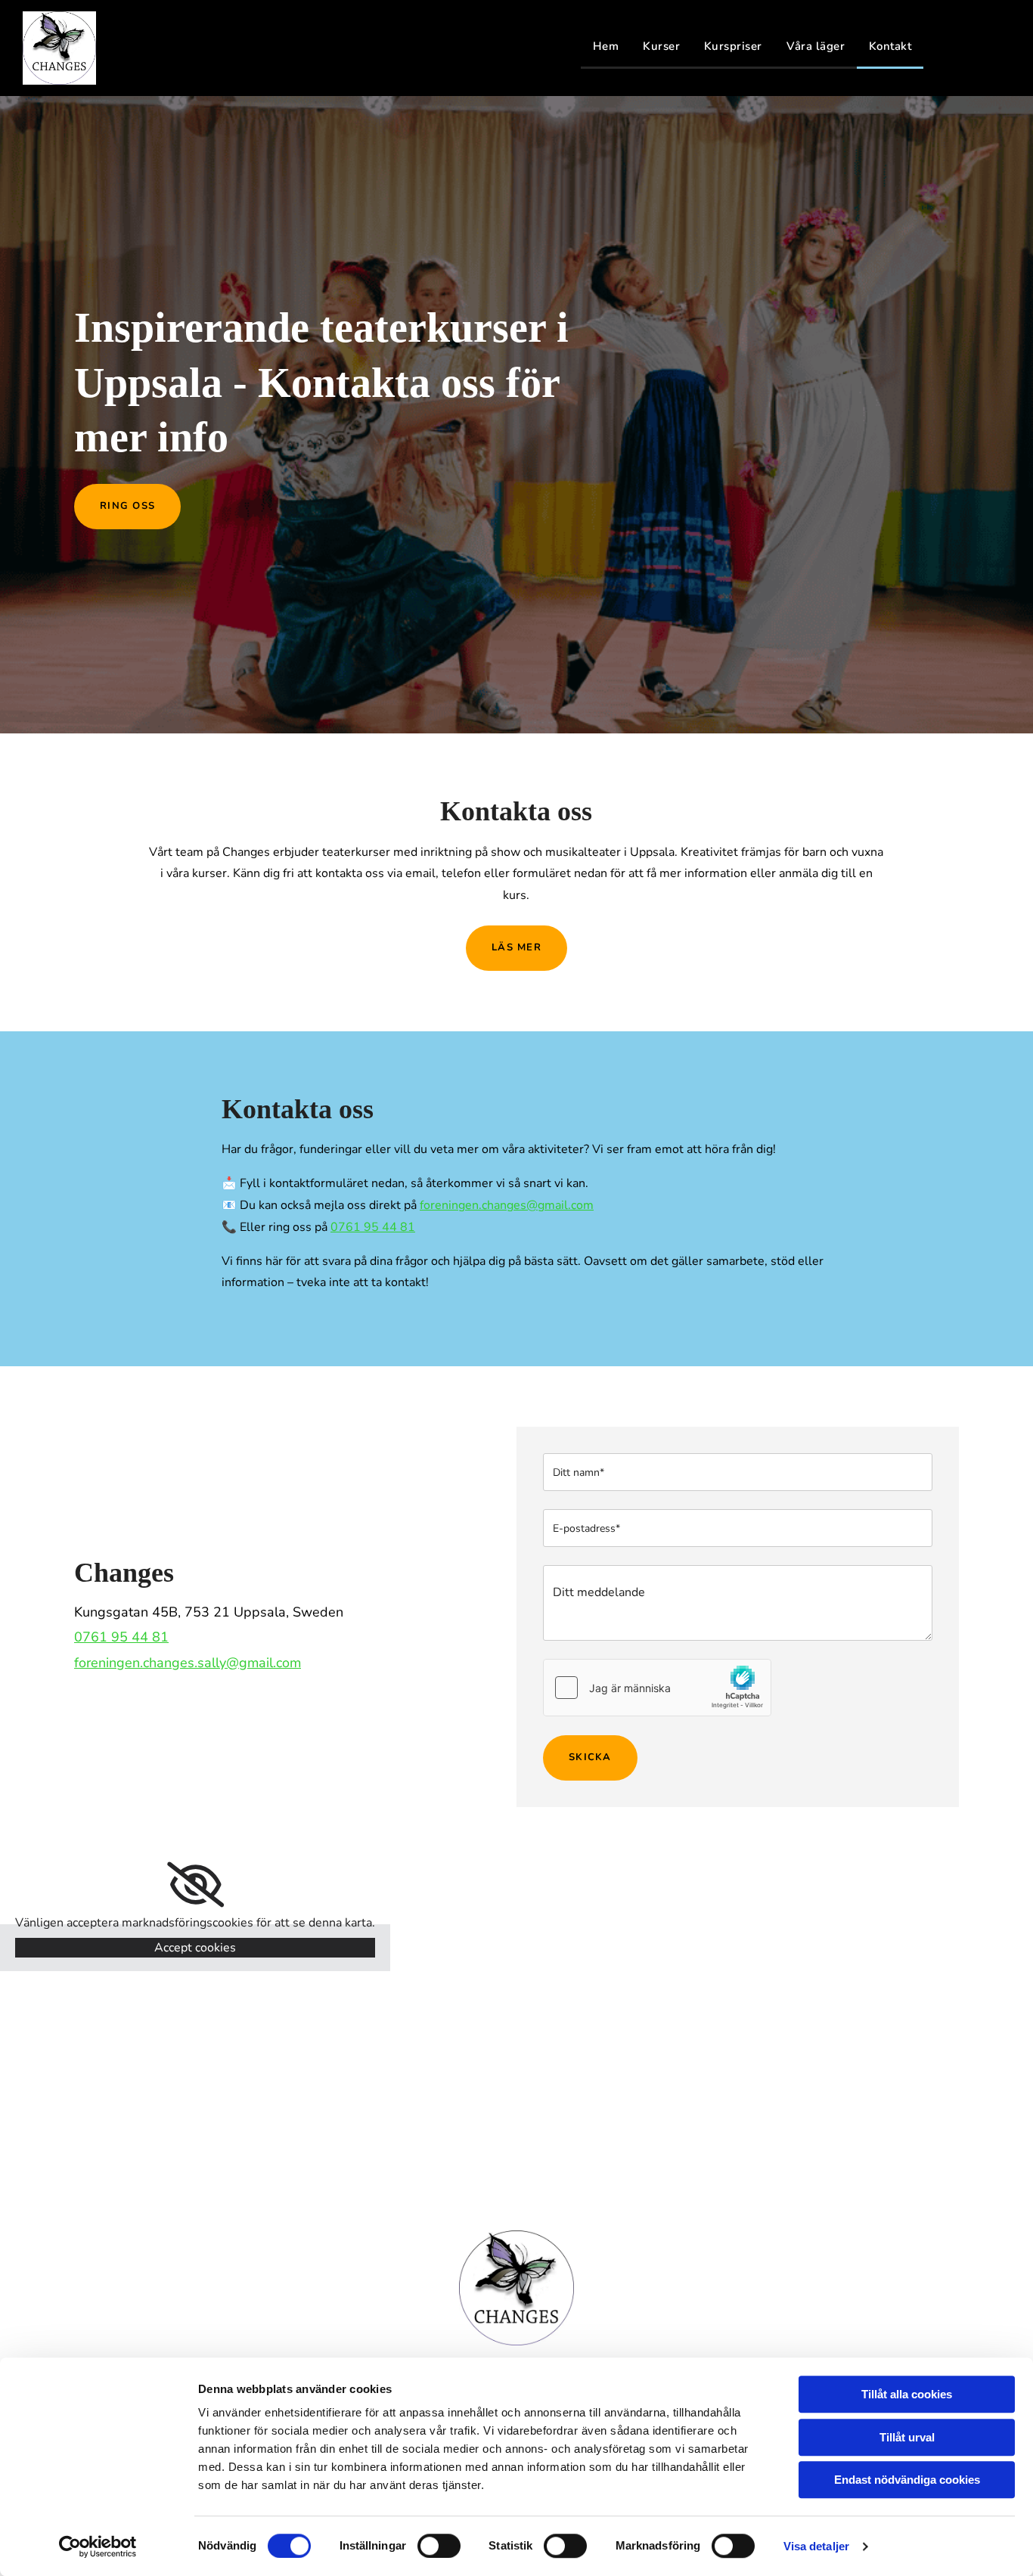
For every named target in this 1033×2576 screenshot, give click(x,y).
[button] (127, 507)
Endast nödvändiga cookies (907, 2480)
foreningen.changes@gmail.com (507, 1205)
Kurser (661, 46)
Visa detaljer (816, 2546)
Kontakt (890, 46)
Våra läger (816, 46)
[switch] (439, 2546)
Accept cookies (195, 1948)
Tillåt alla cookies (907, 2394)
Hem (606, 46)
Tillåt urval (907, 2437)
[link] (195, 1885)
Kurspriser (733, 46)
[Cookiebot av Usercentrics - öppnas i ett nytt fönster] (98, 2547)
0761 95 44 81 (373, 1227)
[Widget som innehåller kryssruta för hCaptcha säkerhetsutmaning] (657, 1688)
